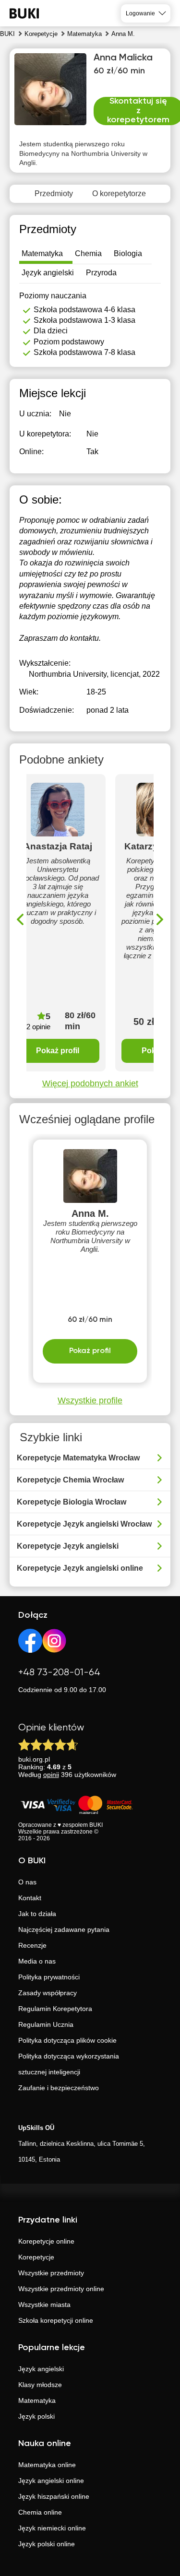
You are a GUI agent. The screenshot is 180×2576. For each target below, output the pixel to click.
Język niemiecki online (52, 2528)
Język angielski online (51, 2481)
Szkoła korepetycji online (56, 2320)
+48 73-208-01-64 (59, 1673)
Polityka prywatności (49, 1977)
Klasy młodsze (40, 2385)
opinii (51, 1775)
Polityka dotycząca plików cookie (67, 2040)
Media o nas (37, 1961)
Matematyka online (47, 2465)
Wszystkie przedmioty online (61, 2289)
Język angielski (41, 2369)
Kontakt (30, 1898)
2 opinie (38, 1027)
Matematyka (37, 2400)
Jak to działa (37, 1914)
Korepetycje (36, 2257)
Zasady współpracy (48, 1993)
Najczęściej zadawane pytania (64, 1929)
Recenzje (32, 1945)
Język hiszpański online (54, 2496)
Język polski (36, 2416)
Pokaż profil (58, 1051)
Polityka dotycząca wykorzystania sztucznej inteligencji (69, 2064)
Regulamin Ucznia (46, 2024)
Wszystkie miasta (44, 2305)
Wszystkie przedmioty (51, 2273)
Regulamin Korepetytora (55, 2009)
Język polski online (47, 2544)
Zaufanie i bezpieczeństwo (59, 2088)
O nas (27, 1882)
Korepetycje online (46, 2241)
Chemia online (40, 2512)
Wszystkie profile (90, 1400)
